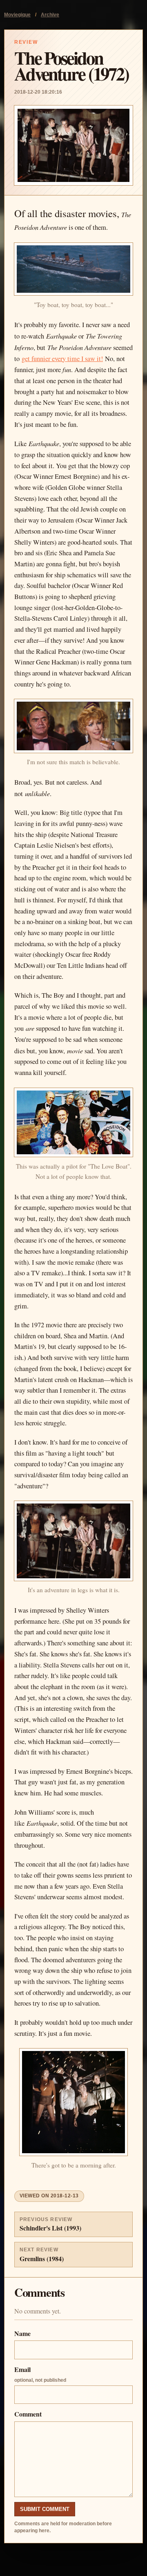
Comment (28, 2414)
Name (22, 2333)
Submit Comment (45, 2509)
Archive (50, 15)
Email (40, 2374)
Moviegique (17, 15)
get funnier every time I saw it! (62, 359)
